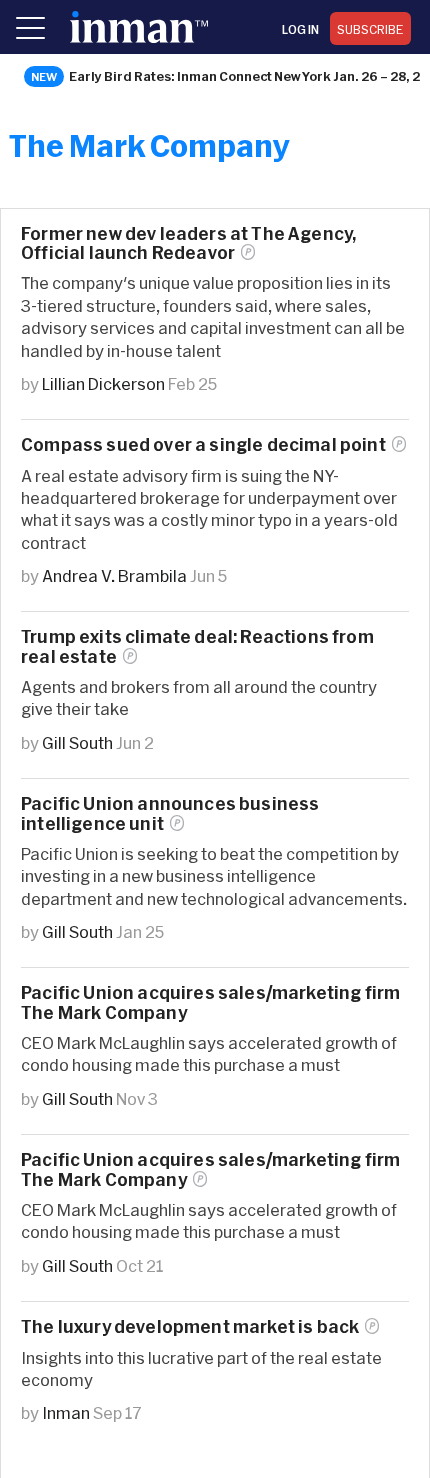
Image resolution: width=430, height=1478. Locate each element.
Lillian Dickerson (103, 383)
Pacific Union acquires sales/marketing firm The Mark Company (210, 1002)
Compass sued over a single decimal (203, 444)
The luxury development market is (190, 1326)
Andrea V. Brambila (114, 575)
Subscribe (370, 29)
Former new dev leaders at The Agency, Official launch (188, 243)
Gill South (77, 742)
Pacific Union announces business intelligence (170, 813)
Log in (300, 29)
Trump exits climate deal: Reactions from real (197, 646)
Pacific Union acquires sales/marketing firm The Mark (210, 1169)
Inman (66, 1412)
